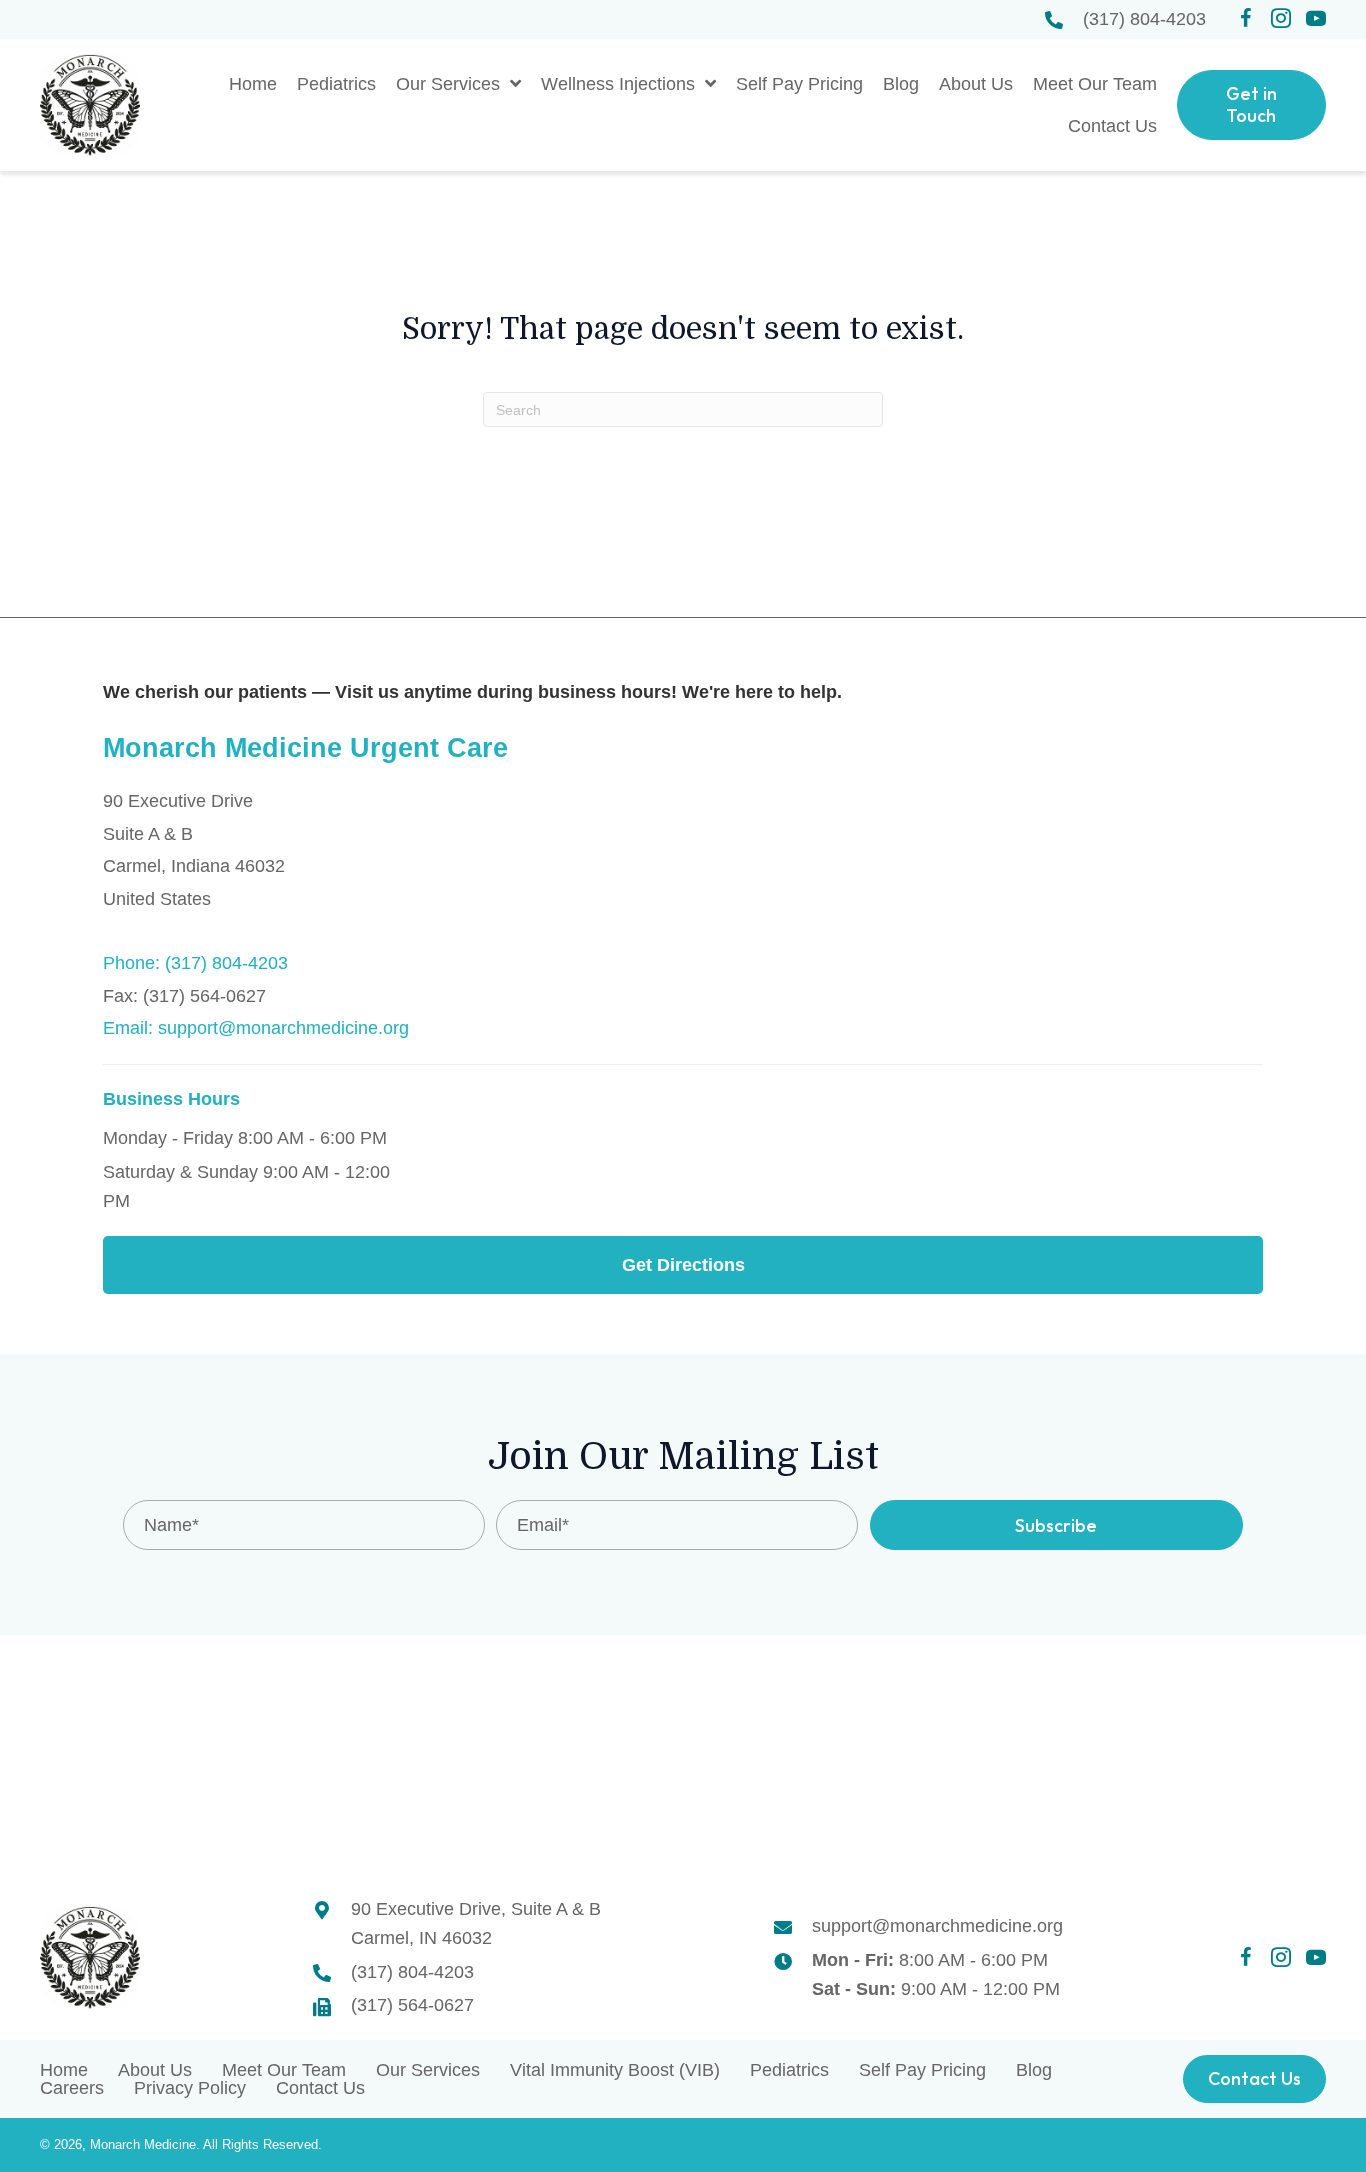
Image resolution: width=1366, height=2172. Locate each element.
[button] (1246, 19)
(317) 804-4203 (1144, 19)
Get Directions (683, 1265)
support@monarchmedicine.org (937, 1926)
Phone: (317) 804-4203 (195, 963)
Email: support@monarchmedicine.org (256, 1028)
